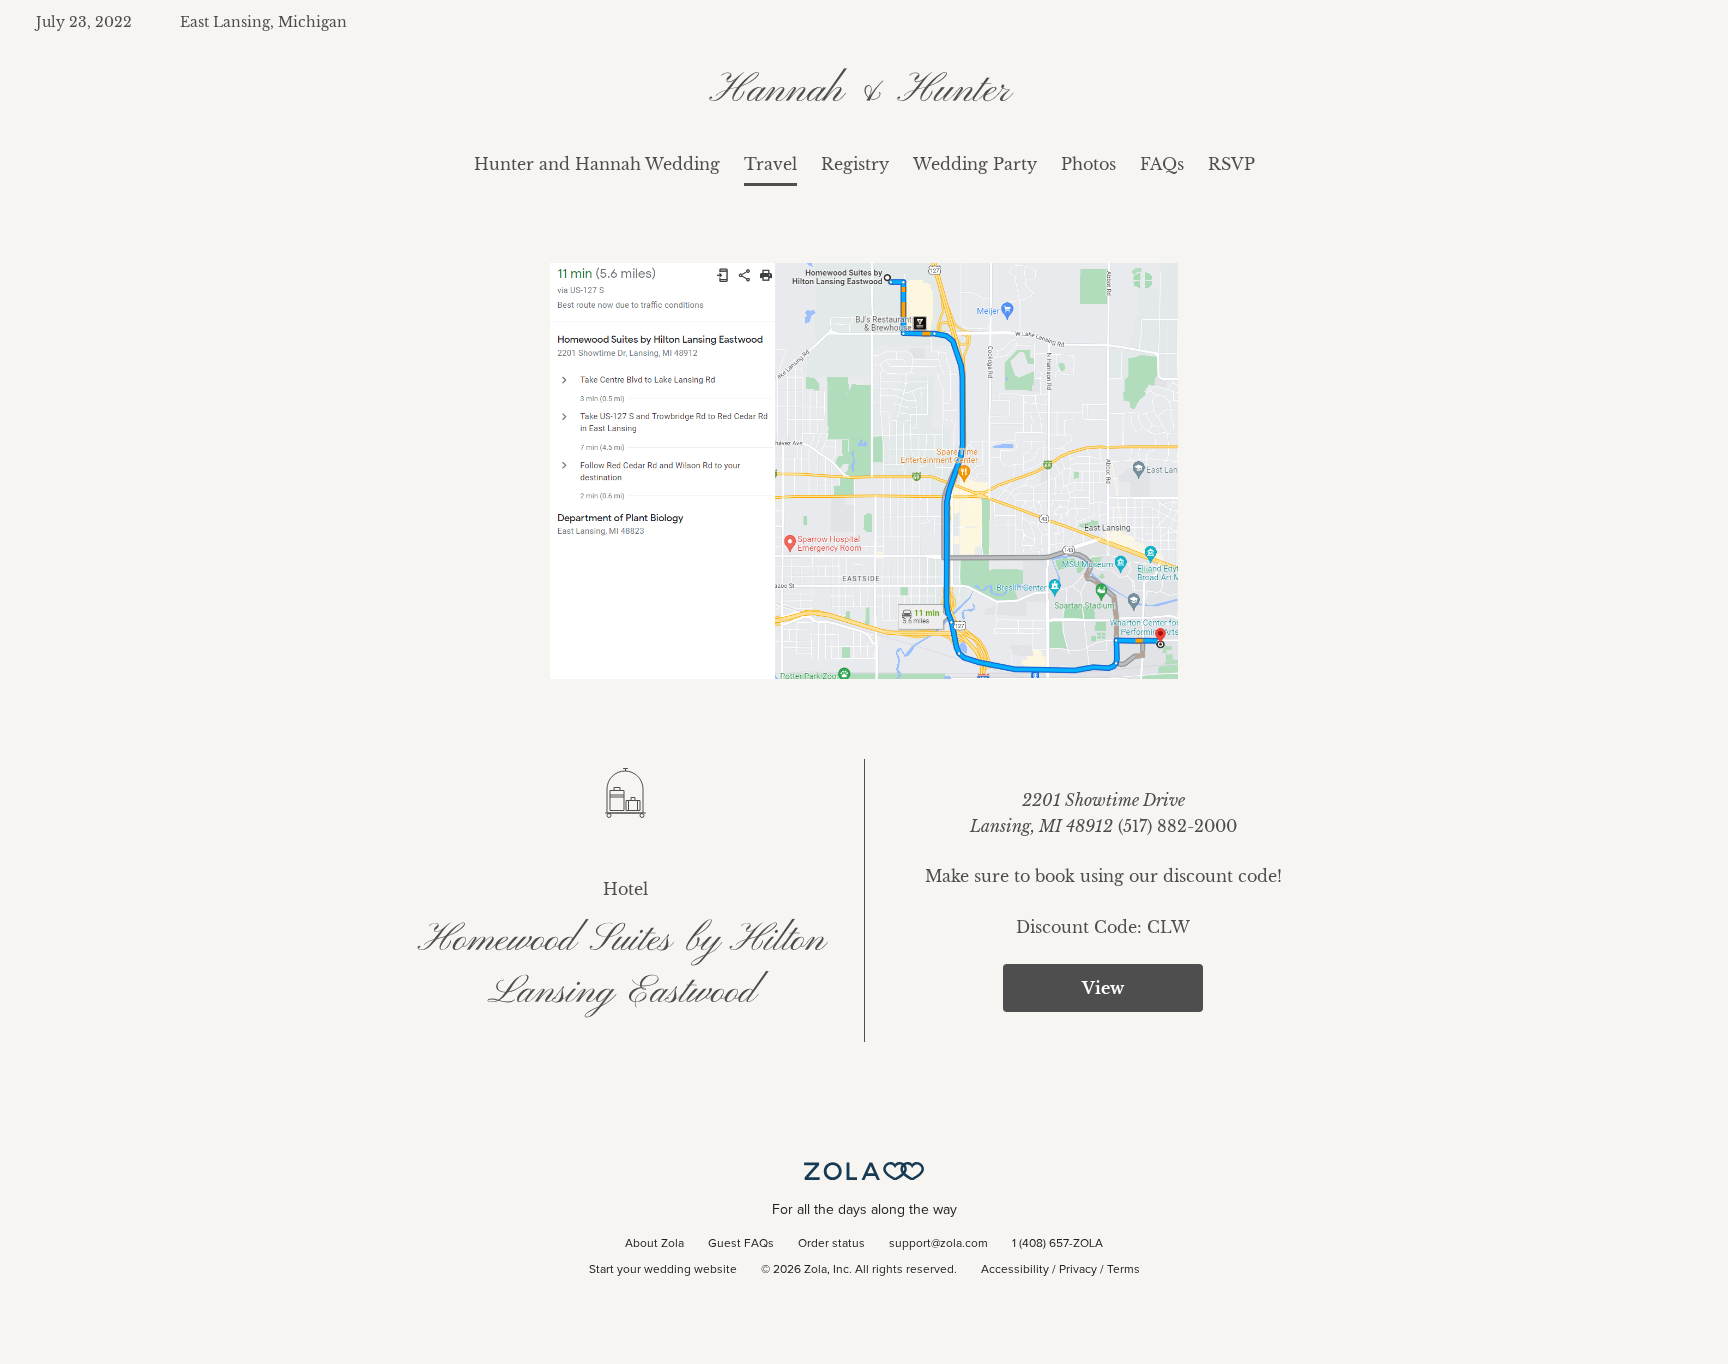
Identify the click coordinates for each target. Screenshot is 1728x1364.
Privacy (1078, 1270)
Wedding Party (975, 164)
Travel (770, 164)
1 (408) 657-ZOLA (1057, 1244)
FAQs (1162, 164)
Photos (1088, 164)
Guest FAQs (741, 1244)
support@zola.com (938, 1244)
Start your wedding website (663, 1270)
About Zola (654, 1244)
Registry (855, 164)
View (1103, 988)
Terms (1123, 1270)
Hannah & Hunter (864, 91)
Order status (831, 1244)
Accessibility (1015, 1270)
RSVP (1231, 164)
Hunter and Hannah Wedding (597, 164)
